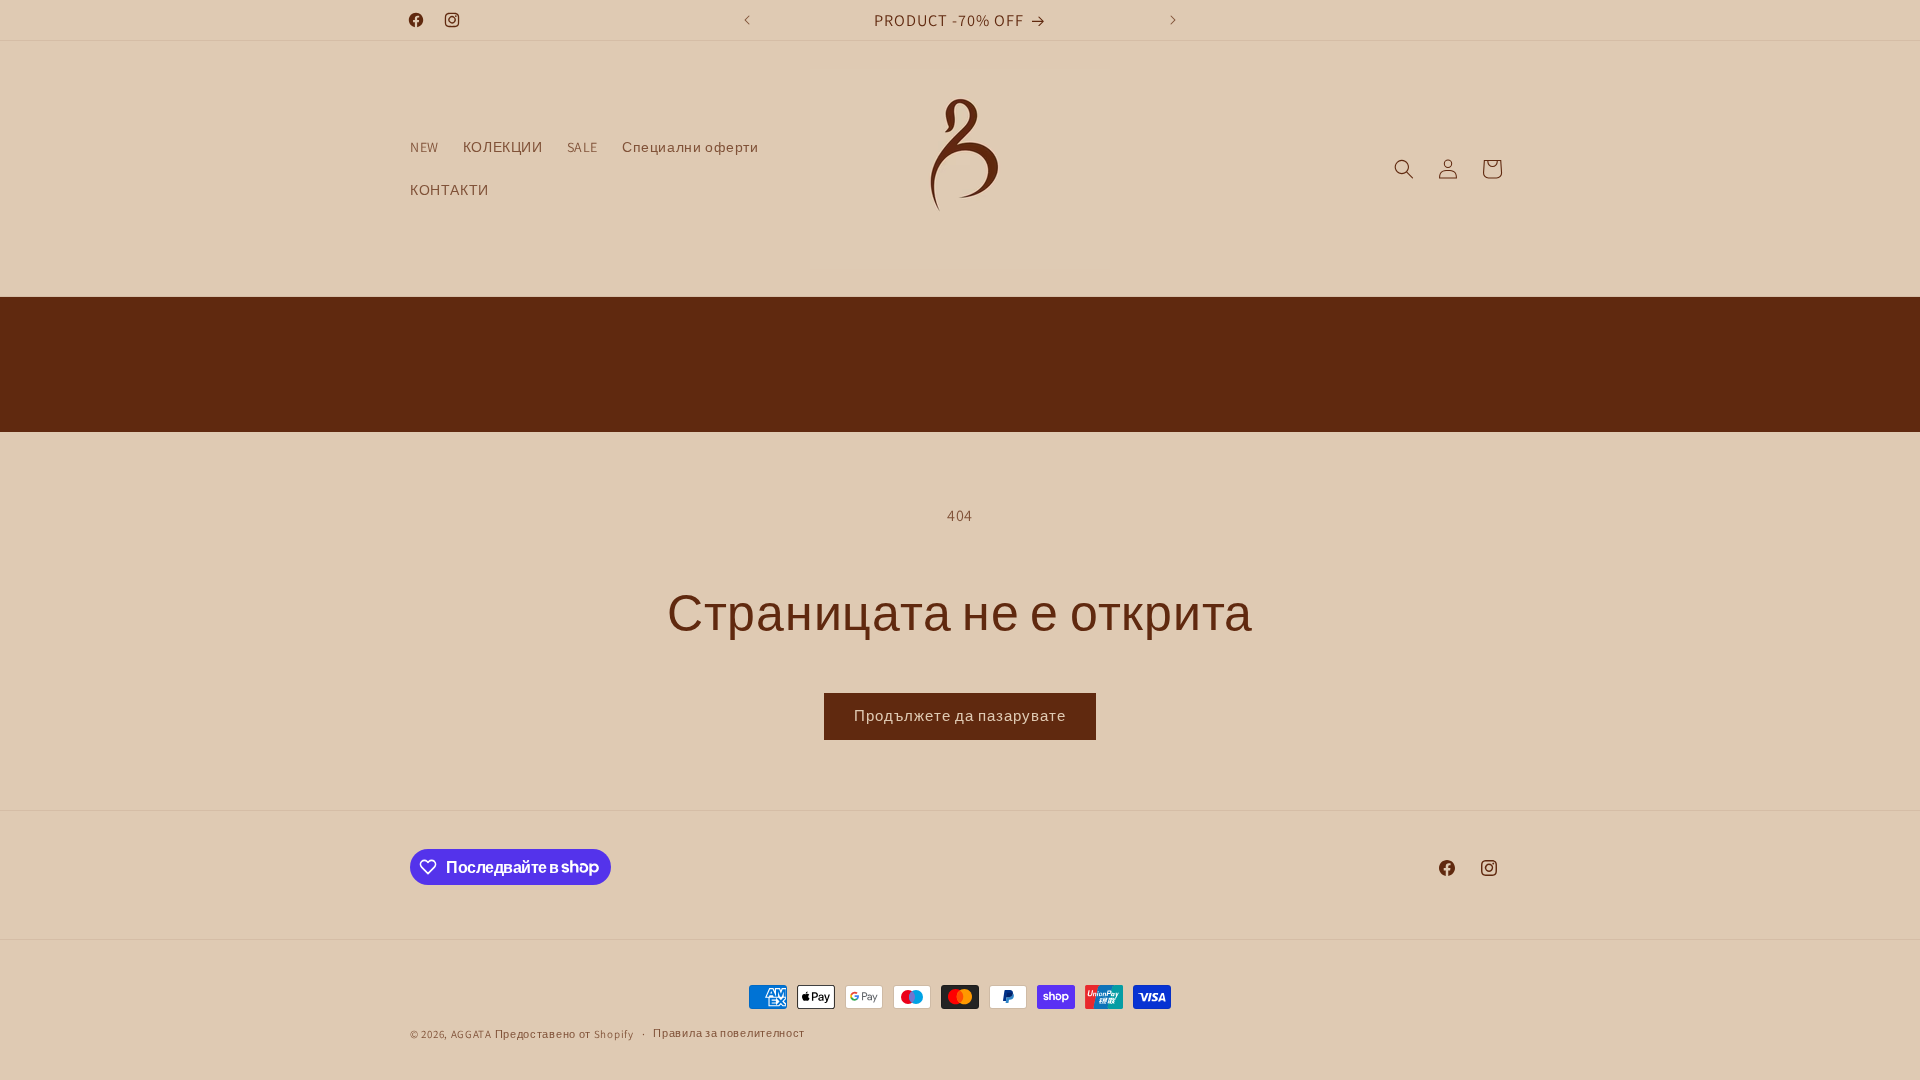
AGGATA (473, 1034)
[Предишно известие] (747, 20)
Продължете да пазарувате (960, 715)
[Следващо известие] (1173, 20)
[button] (1404, 169)
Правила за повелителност (729, 1033)
